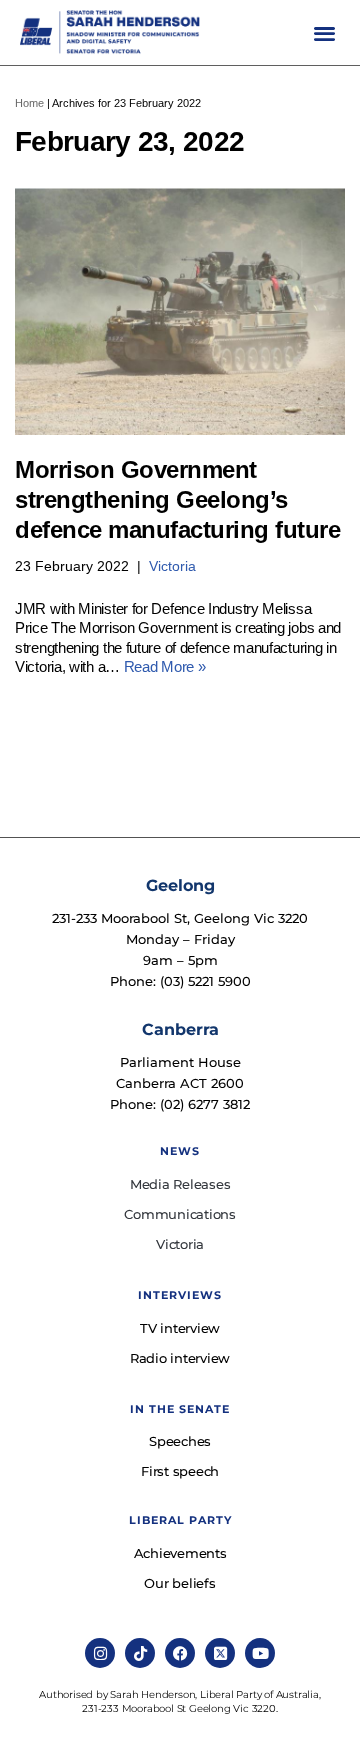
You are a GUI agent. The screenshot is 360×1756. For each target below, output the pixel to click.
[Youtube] (260, 1653)
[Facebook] (180, 1653)
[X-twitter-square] (220, 1653)
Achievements (180, 1553)
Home (29, 103)
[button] (324, 32)
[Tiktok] (140, 1653)
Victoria (172, 566)
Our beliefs (179, 1583)
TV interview (180, 1328)
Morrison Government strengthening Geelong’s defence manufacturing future (177, 499)
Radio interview (180, 1358)
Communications (180, 1214)
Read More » (165, 666)
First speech (180, 1471)
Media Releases (180, 1184)
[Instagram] (100, 1653)
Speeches (180, 1441)
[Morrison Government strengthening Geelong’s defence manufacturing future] (180, 311)
